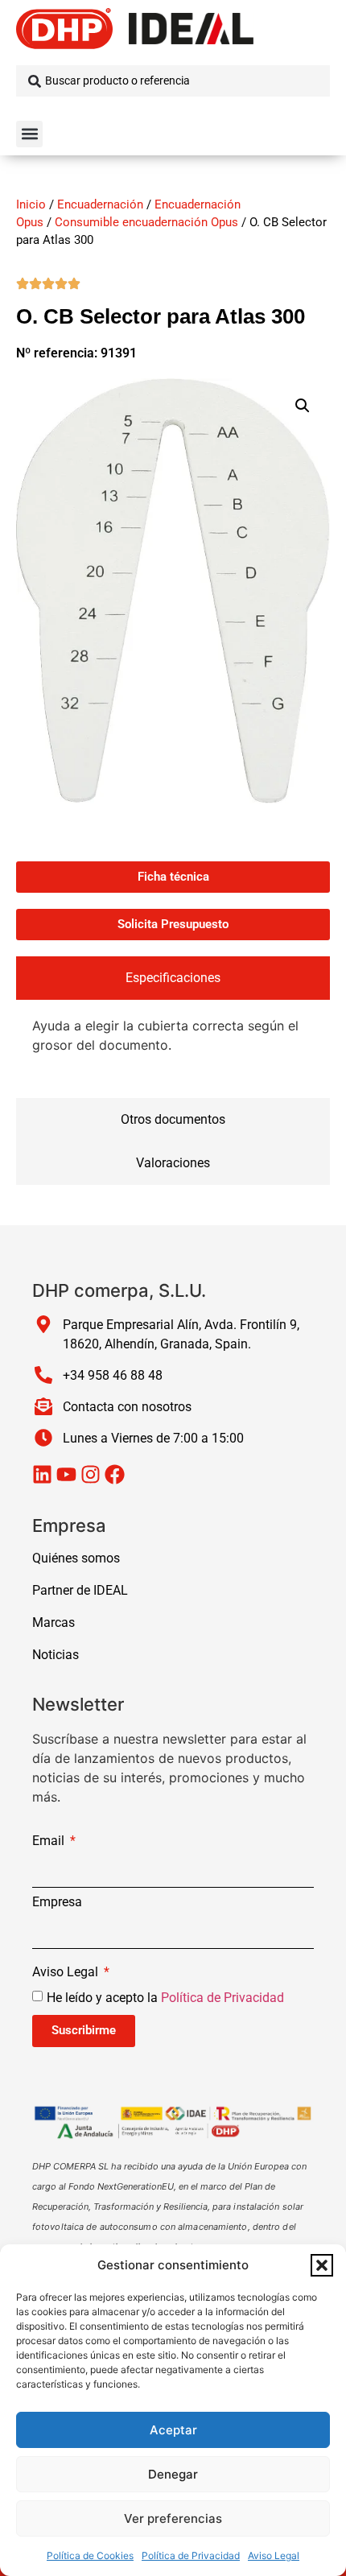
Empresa (57, 1903)
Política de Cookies (90, 2555)
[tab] (173, 978)
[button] (322, 2265)
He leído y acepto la (165, 1997)
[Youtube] (66, 1474)
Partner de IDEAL (80, 1590)
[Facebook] (115, 1474)
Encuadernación (100, 204)
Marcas (54, 1622)
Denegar (173, 2474)
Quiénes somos (76, 1558)
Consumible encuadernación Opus (146, 222)
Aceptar (173, 2430)
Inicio (31, 204)
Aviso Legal (274, 2555)
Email (50, 1841)
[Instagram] (91, 1474)
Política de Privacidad (191, 2555)
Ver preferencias (173, 2518)
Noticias (56, 1655)
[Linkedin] (42, 1474)
